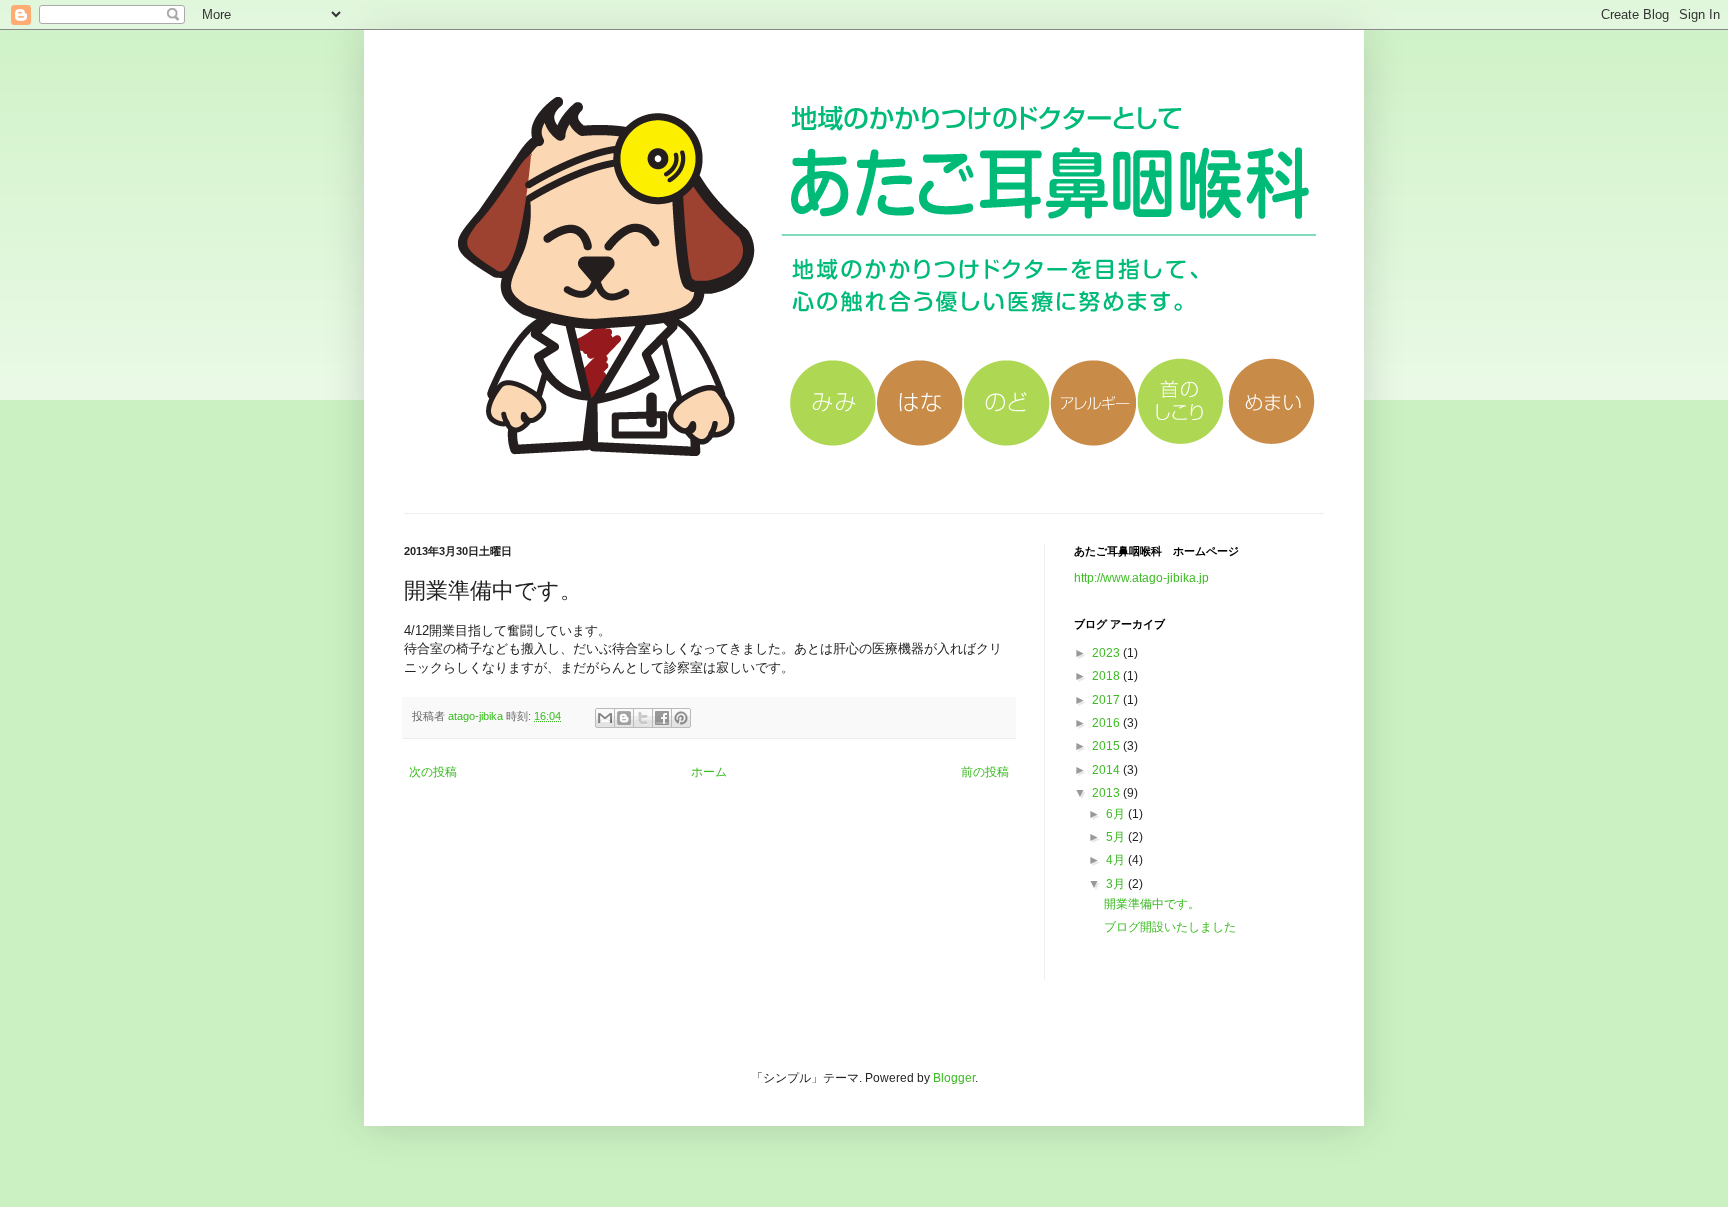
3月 (1117, 884)
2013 (1107, 793)
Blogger (954, 1078)
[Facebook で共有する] (662, 718)
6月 (1117, 814)
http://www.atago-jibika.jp (1141, 578)
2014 (1107, 770)
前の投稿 (985, 772)
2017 (1107, 700)
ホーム (709, 772)
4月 (1117, 860)
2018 (1107, 676)
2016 (1107, 723)
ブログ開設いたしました (1170, 927)
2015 (1107, 746)
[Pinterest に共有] (681, 718)
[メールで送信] (605, 718)
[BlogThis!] (624, 718)
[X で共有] (643, 718)
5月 (1117, 837)
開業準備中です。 (1152, 904)
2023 (1107, 653)
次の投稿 (433, 772)
